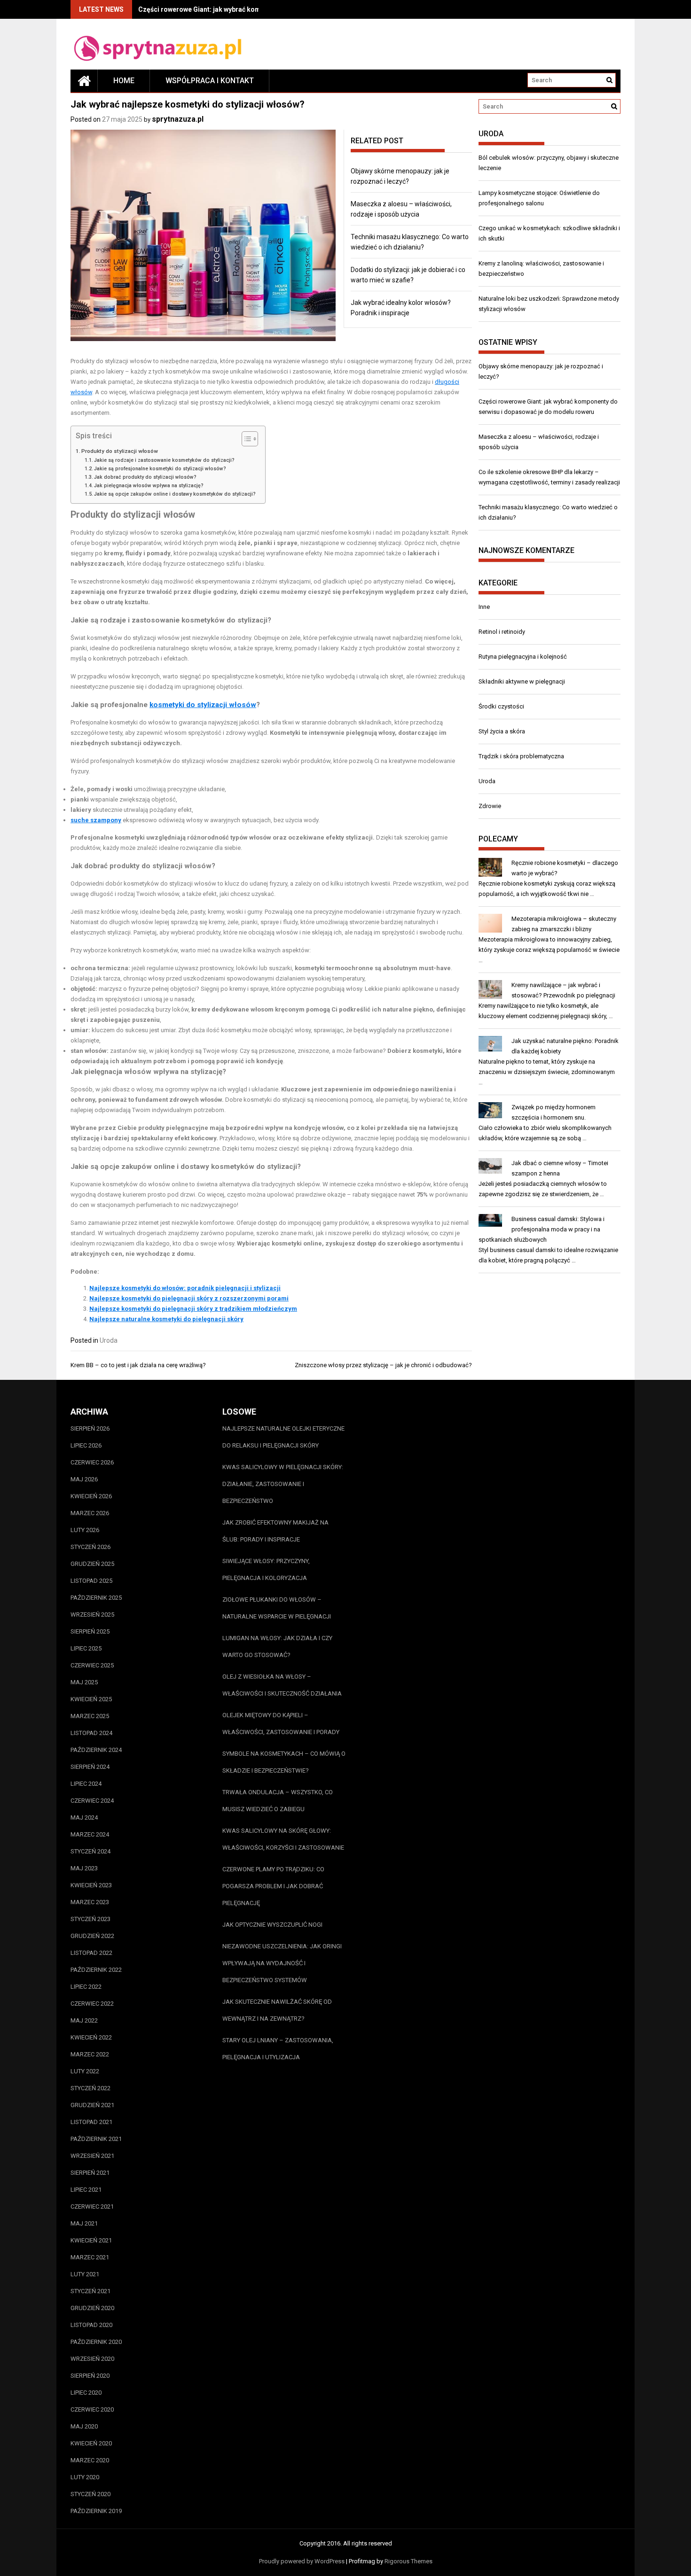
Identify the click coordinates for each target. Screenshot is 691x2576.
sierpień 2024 (90, 1767)
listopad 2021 (91, 2122)
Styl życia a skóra (502, 731)
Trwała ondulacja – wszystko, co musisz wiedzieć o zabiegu (278, 1801)
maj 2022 (84, 2020)
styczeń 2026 (90, 1547)
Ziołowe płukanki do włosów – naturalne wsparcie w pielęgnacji (277, 1608)
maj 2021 (84, 2223)
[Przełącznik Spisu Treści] (245, 439)
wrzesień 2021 (92, 2156)
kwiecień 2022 (91, 2037)
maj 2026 (84, 1479)
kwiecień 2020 (91, 2443)
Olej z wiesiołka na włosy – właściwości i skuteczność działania (282, 1685)
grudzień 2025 (92, 1564)
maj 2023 (84, 1868)
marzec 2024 (90, 1834)
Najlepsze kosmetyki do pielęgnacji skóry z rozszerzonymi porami (189, 1298)
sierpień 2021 (90, 2173)
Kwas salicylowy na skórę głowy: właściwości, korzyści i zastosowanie (283, 1839)
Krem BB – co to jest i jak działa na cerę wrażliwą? (138, 1365)
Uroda (109, 1340)
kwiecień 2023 (91, 1885)
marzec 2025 (90, 1716)
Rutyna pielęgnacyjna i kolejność (523, 657)
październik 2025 (96, 1598)
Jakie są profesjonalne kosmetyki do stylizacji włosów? (160, 469)
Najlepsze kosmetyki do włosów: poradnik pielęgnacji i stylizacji (185, 1288)
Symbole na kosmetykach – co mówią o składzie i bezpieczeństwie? (284, 1762)
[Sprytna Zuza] (84, 81)
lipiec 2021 (86, 2190)
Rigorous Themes (408, 2561)
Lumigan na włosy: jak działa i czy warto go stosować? (277, 1646)
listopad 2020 (91, 2325)
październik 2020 (96, 2342)
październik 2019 (96, 2511)
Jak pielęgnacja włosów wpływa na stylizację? (149, 486)
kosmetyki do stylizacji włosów (203, 705)
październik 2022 (96, 1970)
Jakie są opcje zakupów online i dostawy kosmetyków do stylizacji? (175, 494)
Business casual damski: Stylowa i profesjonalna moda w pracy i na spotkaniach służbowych (542, 1229)
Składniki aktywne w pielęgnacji (522, 681)
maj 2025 (84, 1682)
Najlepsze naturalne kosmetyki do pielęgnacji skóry (166, 1319)
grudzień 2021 (92, 2105)
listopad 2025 (91, 1581)
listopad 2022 (91, 1953)
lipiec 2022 (86, 1987)
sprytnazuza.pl (178, 119)
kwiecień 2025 (91, 1699)
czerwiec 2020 (92, 2409)
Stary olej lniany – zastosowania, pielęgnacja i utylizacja (278, 2049)
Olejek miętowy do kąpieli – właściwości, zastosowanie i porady (281, 1724)
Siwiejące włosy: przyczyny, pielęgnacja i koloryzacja (266, 1569)
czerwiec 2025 (92, 1665)
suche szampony (96, 820)
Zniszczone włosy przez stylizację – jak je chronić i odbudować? (383, 1365)
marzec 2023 (90, 1902)
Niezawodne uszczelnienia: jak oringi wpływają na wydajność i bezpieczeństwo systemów (282, 1963)
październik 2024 (96, 1750)
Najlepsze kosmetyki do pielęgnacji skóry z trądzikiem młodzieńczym (193, 1309)
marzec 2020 (90, 2460)
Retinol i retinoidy (502, 632)
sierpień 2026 (90, 1428)
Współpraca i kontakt (210, 81)
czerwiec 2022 (92, 2004)
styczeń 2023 (90, 1919)
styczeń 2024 (90, 1851)
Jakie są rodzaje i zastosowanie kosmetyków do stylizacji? (164, 460)
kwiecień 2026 (91, 1496)
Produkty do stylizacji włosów (120, 451)
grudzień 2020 (92, 2308)
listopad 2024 (91, 1733)
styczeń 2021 (90, 2291)
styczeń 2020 (90, 2494)
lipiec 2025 (86, 1648)
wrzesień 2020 (92, 2359)
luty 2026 (85, 1530)
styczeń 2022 (90, 2088)
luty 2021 (85, 2274)
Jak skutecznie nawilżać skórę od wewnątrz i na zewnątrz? (277, 2010)
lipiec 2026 (86, 1445)
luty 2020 (85, 2477)
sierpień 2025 (90, 1631)
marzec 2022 (90, 2054)
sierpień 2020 (90, 2376)
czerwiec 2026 (92, 1462)
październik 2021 (96, 2139)
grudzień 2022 (92, 1936)
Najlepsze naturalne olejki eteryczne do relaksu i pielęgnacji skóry (283, 1437)
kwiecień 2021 (91, 2240)
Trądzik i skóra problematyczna (521, 756)
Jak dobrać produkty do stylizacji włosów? (145, 477)
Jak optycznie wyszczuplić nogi (272, 1925)
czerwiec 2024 (92, 1801)
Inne (484, 607)
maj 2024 (84, 1817)
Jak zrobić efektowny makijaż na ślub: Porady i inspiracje (275, 1531)
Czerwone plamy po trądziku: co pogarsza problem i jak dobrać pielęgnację (273, 1886)
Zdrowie (490, 806)
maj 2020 (84, 2426)
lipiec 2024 (86, 1784)
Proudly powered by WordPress (302, 2561)
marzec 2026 (90, 1513)
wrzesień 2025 (92, 1615)
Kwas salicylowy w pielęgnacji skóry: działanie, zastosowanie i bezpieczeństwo (283, 1484)
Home (124, 81)
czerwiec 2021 (92, 2206)
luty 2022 (85, 2071)
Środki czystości (501, 706)
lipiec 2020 (86, 2393)
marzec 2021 (90, 2257)
